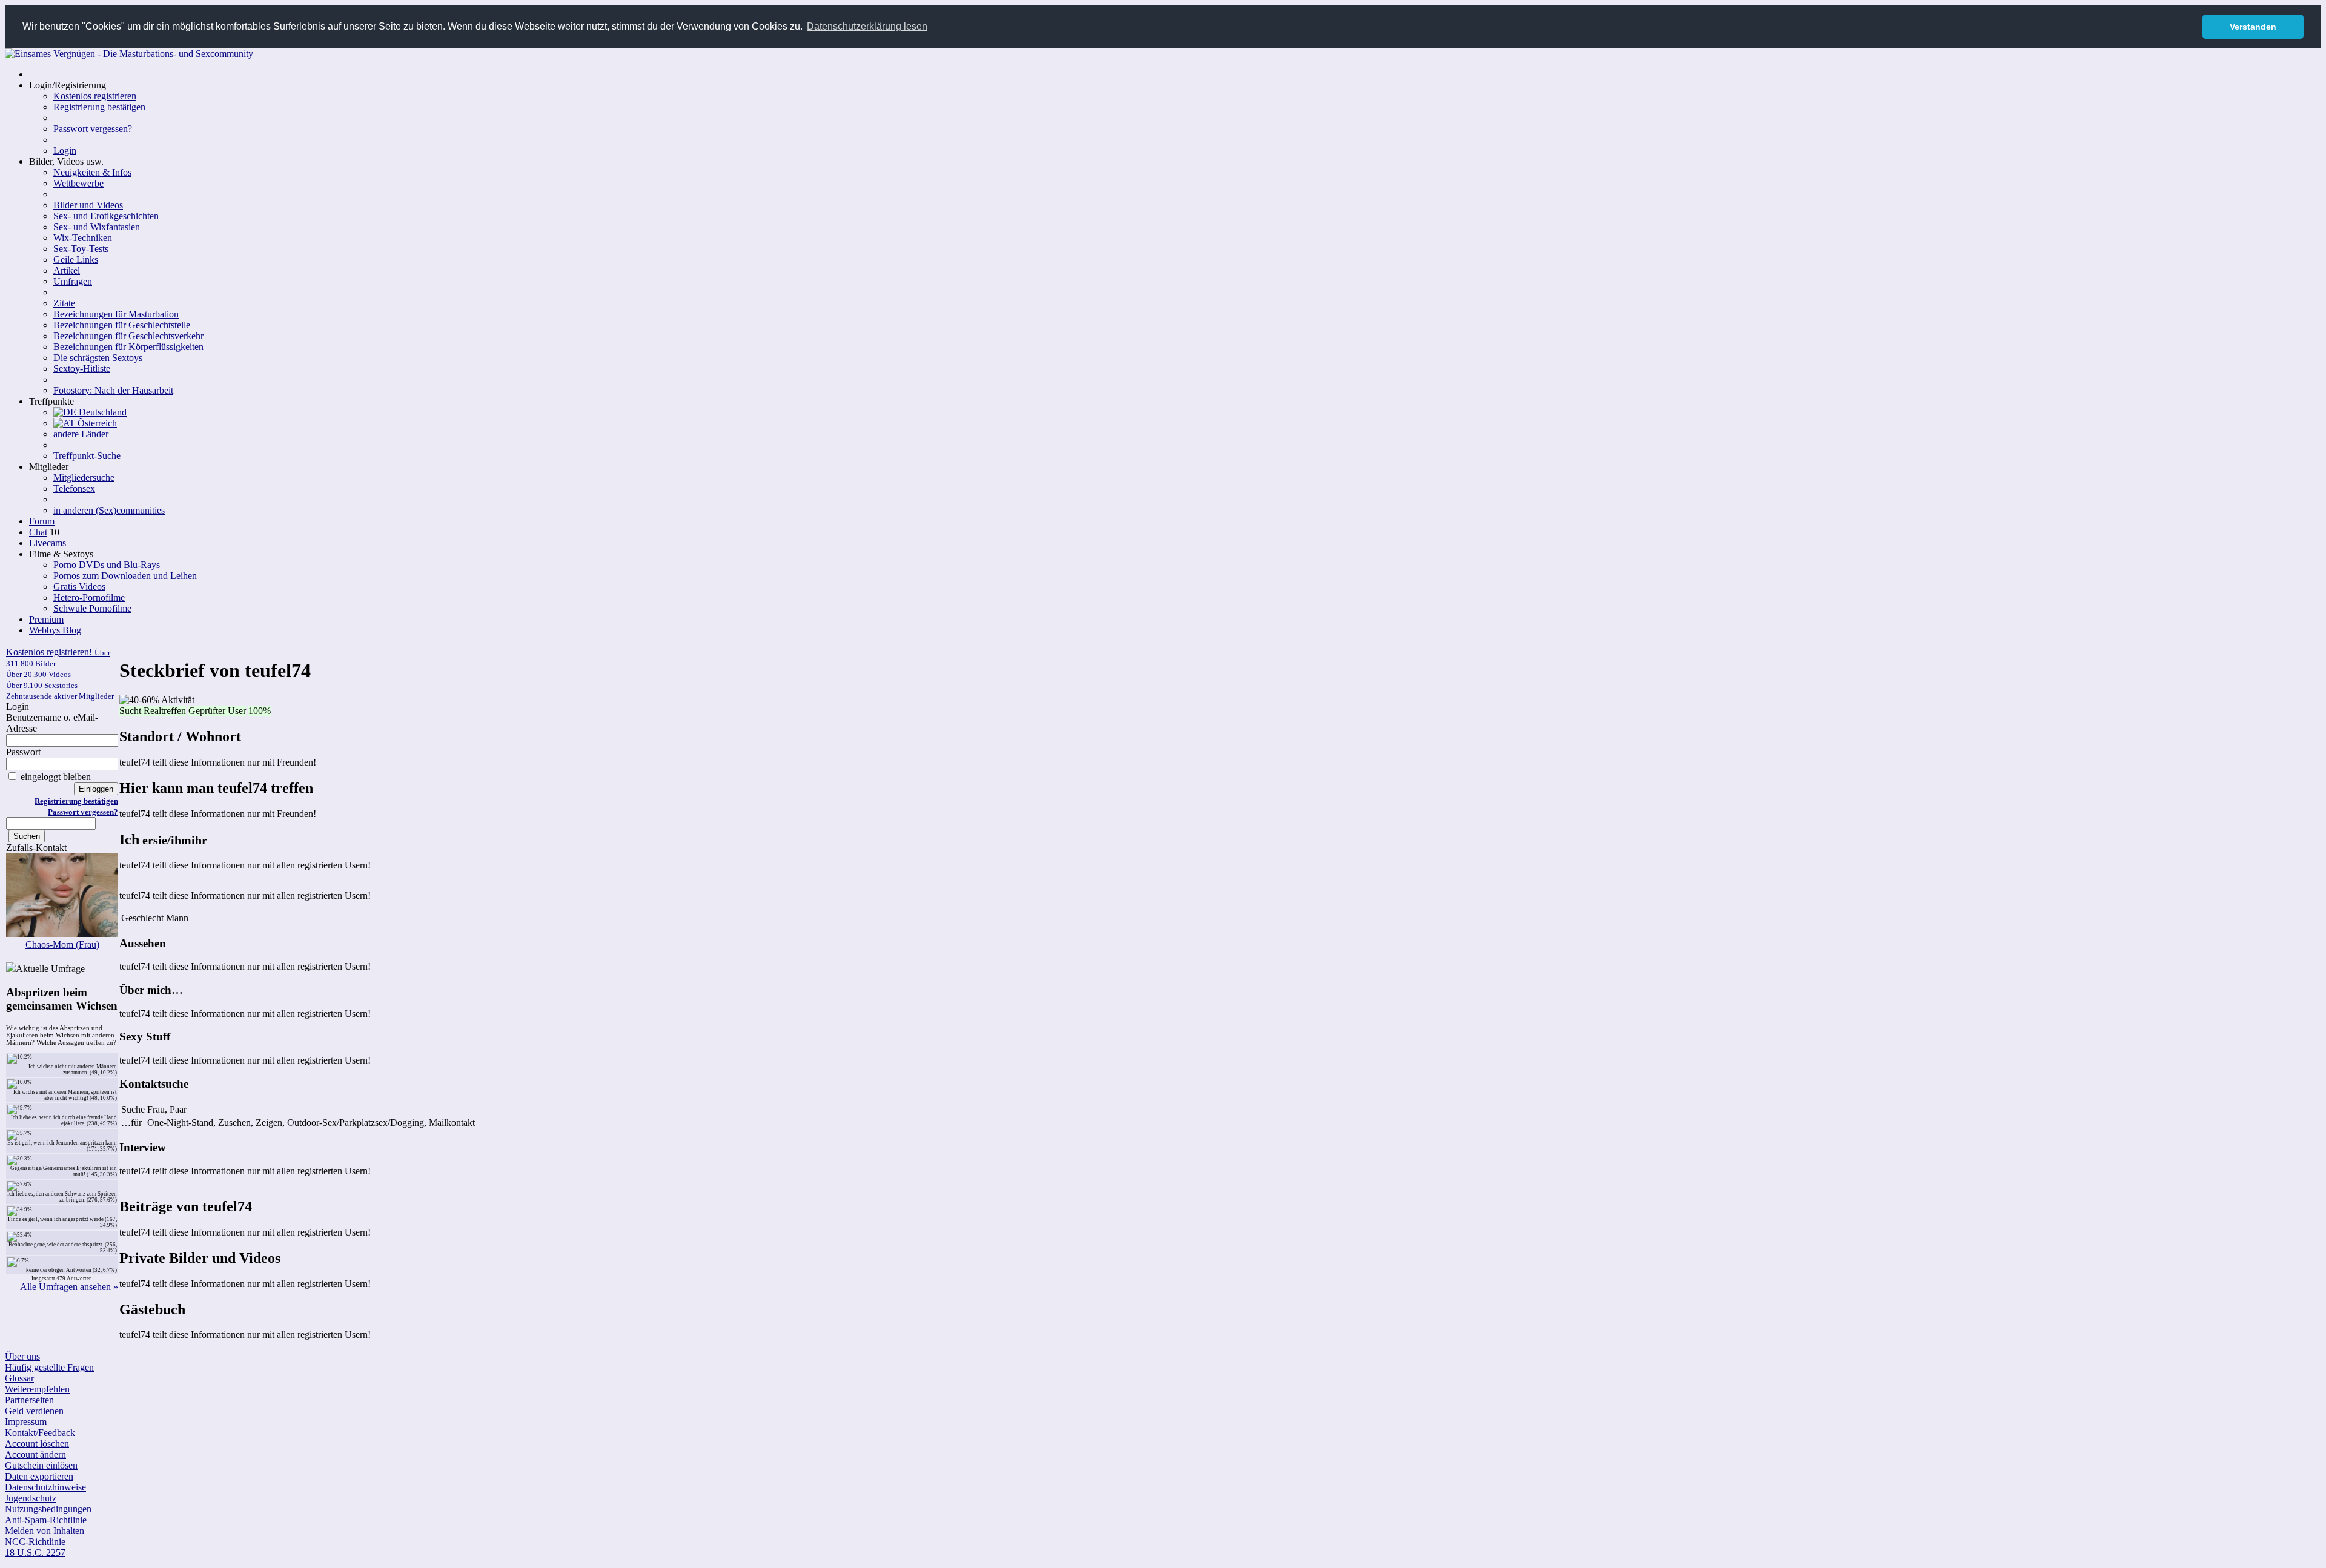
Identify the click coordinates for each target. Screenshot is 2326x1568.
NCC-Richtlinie (35, 1542)
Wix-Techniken (83, 238)
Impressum (26, 1422)
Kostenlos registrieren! (60, 674)
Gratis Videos (79, 587)
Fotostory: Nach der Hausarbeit (113, 390)
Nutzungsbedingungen (48, 1509)
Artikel (67, 270)
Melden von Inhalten (45, 1531)
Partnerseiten (29, 1400)
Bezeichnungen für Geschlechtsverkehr (128, 336)
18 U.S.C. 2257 (35, 1553)
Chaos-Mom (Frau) (62, 944)
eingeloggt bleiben (55, 777)
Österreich (96, 423)
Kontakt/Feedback (40, 1433)
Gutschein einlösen (41, 1465)
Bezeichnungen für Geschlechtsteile (122, 325)
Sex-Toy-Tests (81, 249)
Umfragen (73, 281)
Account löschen (37, 1444)
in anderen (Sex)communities (109, 510)
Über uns (22, 1356)
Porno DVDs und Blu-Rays (107, 565)
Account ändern (35, 1454)
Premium (46, 619)
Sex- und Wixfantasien (97, 227)
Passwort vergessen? (93, 129)
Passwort (23, 752)
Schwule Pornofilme (92, 608)
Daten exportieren (39, 1476)
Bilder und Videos (88, 205)
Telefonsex (74, 488)
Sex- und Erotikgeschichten (106, 216)
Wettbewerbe (78, 183)
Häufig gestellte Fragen (49, 1367)
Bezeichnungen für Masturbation (116, 314)
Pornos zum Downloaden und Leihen (125, 576)
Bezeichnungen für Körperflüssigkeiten (128, 347)
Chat (38, 532)
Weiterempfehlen (37, 1389)
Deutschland (101, 412)
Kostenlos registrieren (95, 96)
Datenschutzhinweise (45, 1487)
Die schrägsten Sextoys (98, 358)
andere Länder (81, 434)
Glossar (19, 1378)
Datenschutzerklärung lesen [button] (867, 26)
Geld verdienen (34, 1411)
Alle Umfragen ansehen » (69, 1287)
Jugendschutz (31, 1498)
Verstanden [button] (2253, 27)
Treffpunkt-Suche (87, 456)
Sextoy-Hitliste (82, 369)
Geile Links (76, 260)
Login (65, 151)
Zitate (64, 303)
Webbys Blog (55, 630)
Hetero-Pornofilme (89, 597)
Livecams (48, 543)
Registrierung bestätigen (99, 107)
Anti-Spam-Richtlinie (46, 1520)
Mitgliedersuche (84, 478)
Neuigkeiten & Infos (92, 172)
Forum (42, 521)
